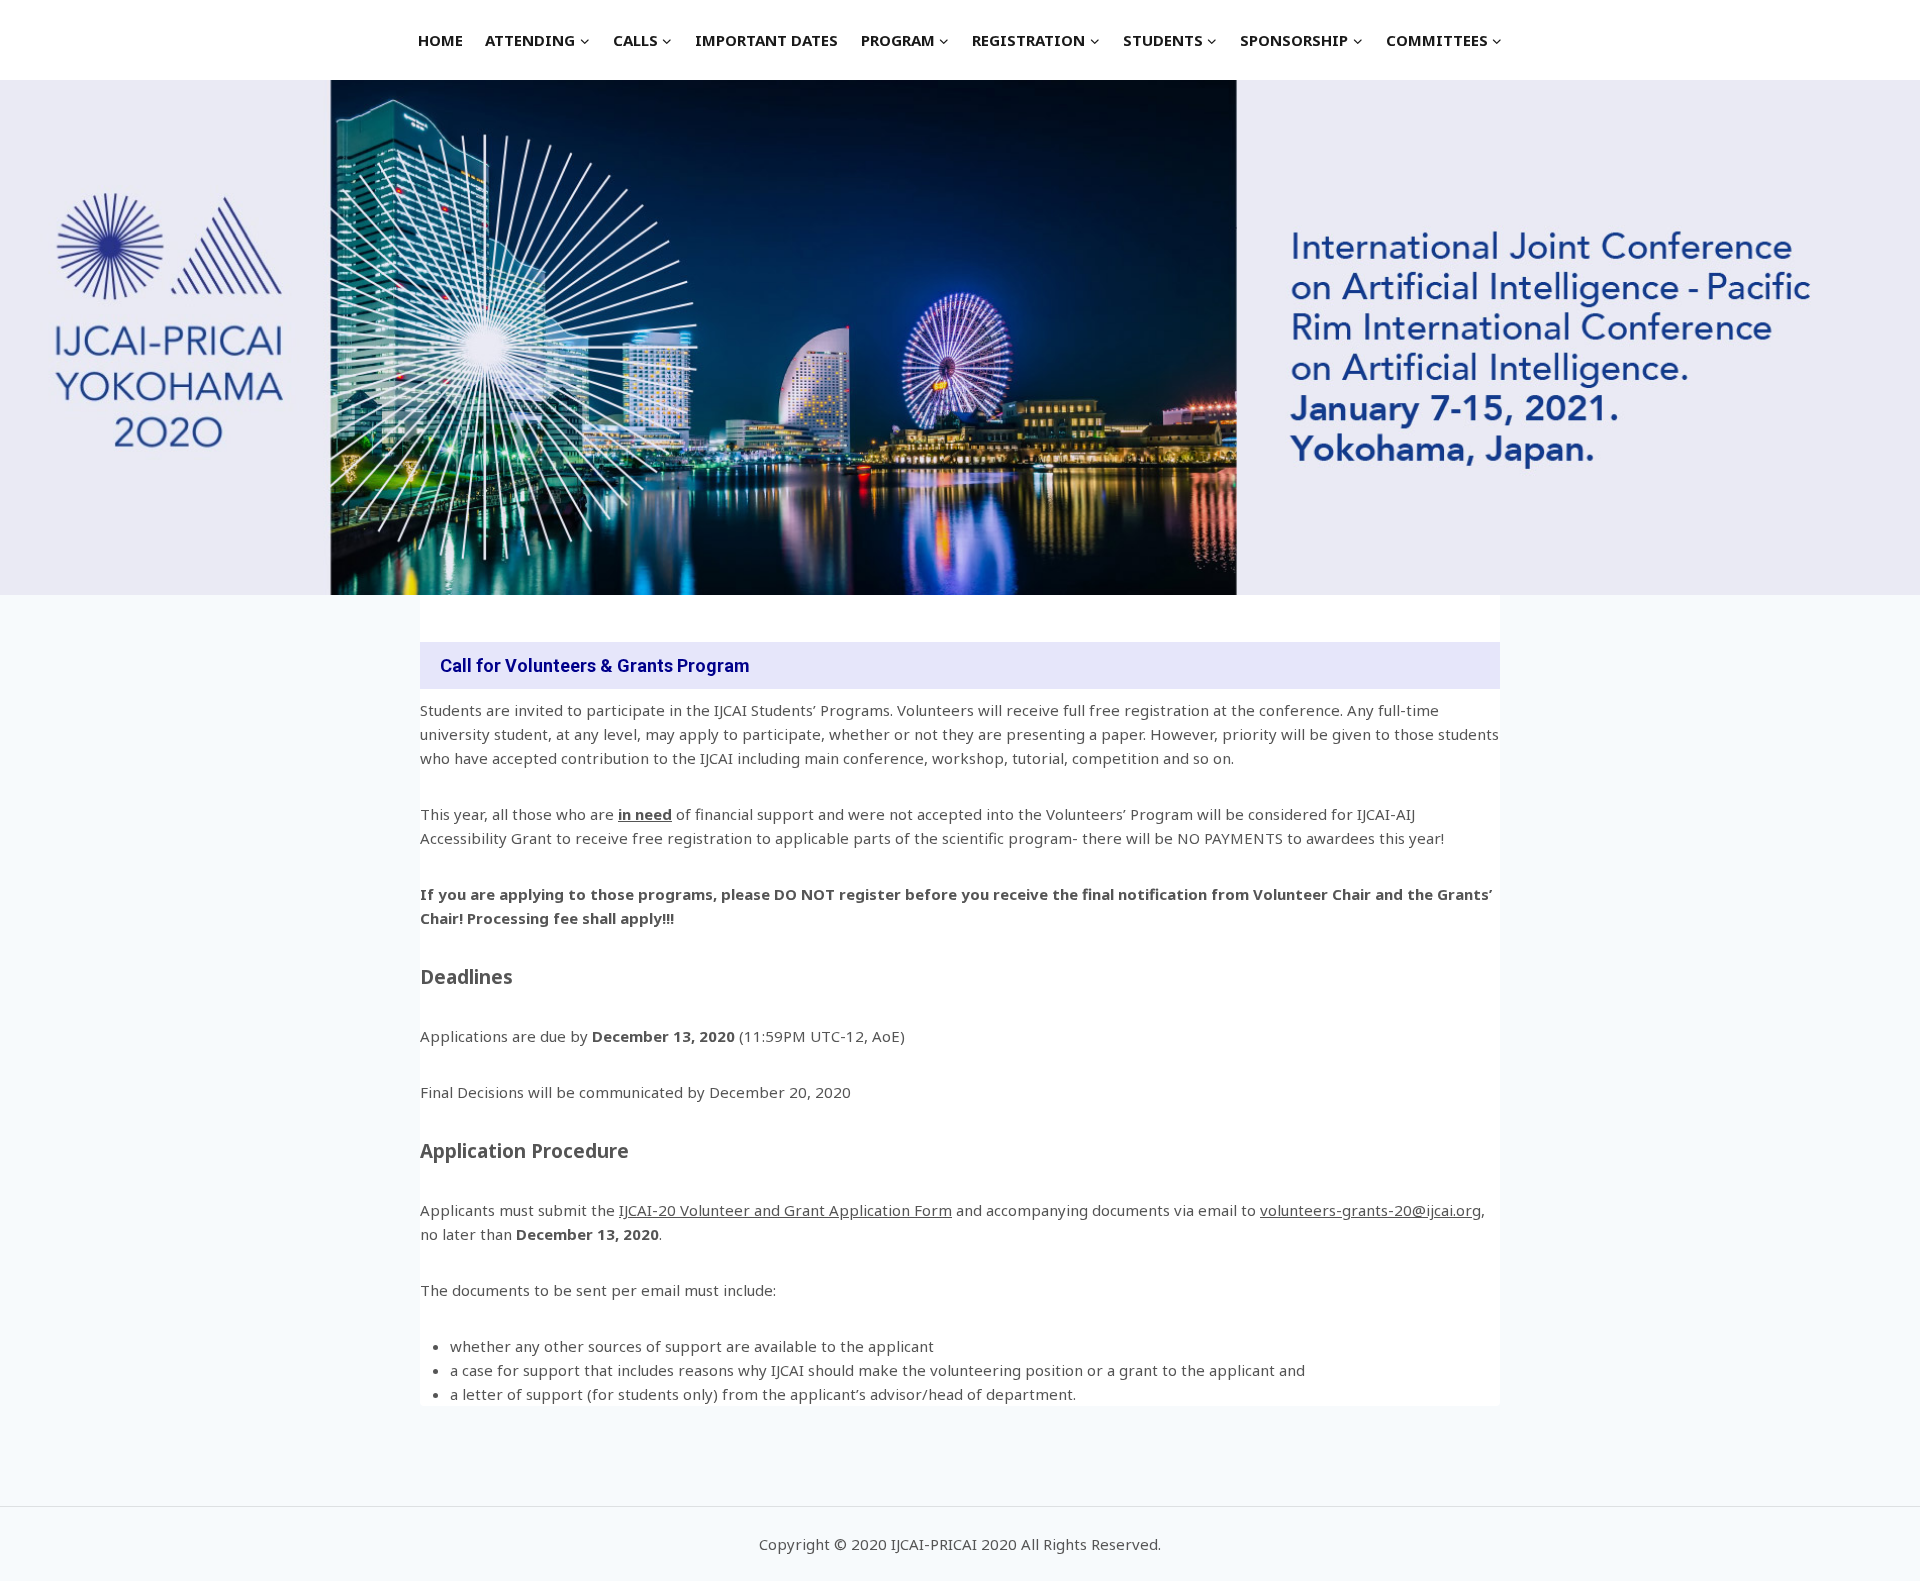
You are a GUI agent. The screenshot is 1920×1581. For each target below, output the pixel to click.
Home (440, 40)
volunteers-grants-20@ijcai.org (1370, 1210)
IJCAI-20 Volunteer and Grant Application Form (785, 1210)
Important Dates (766, 40)
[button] (584, 40)
